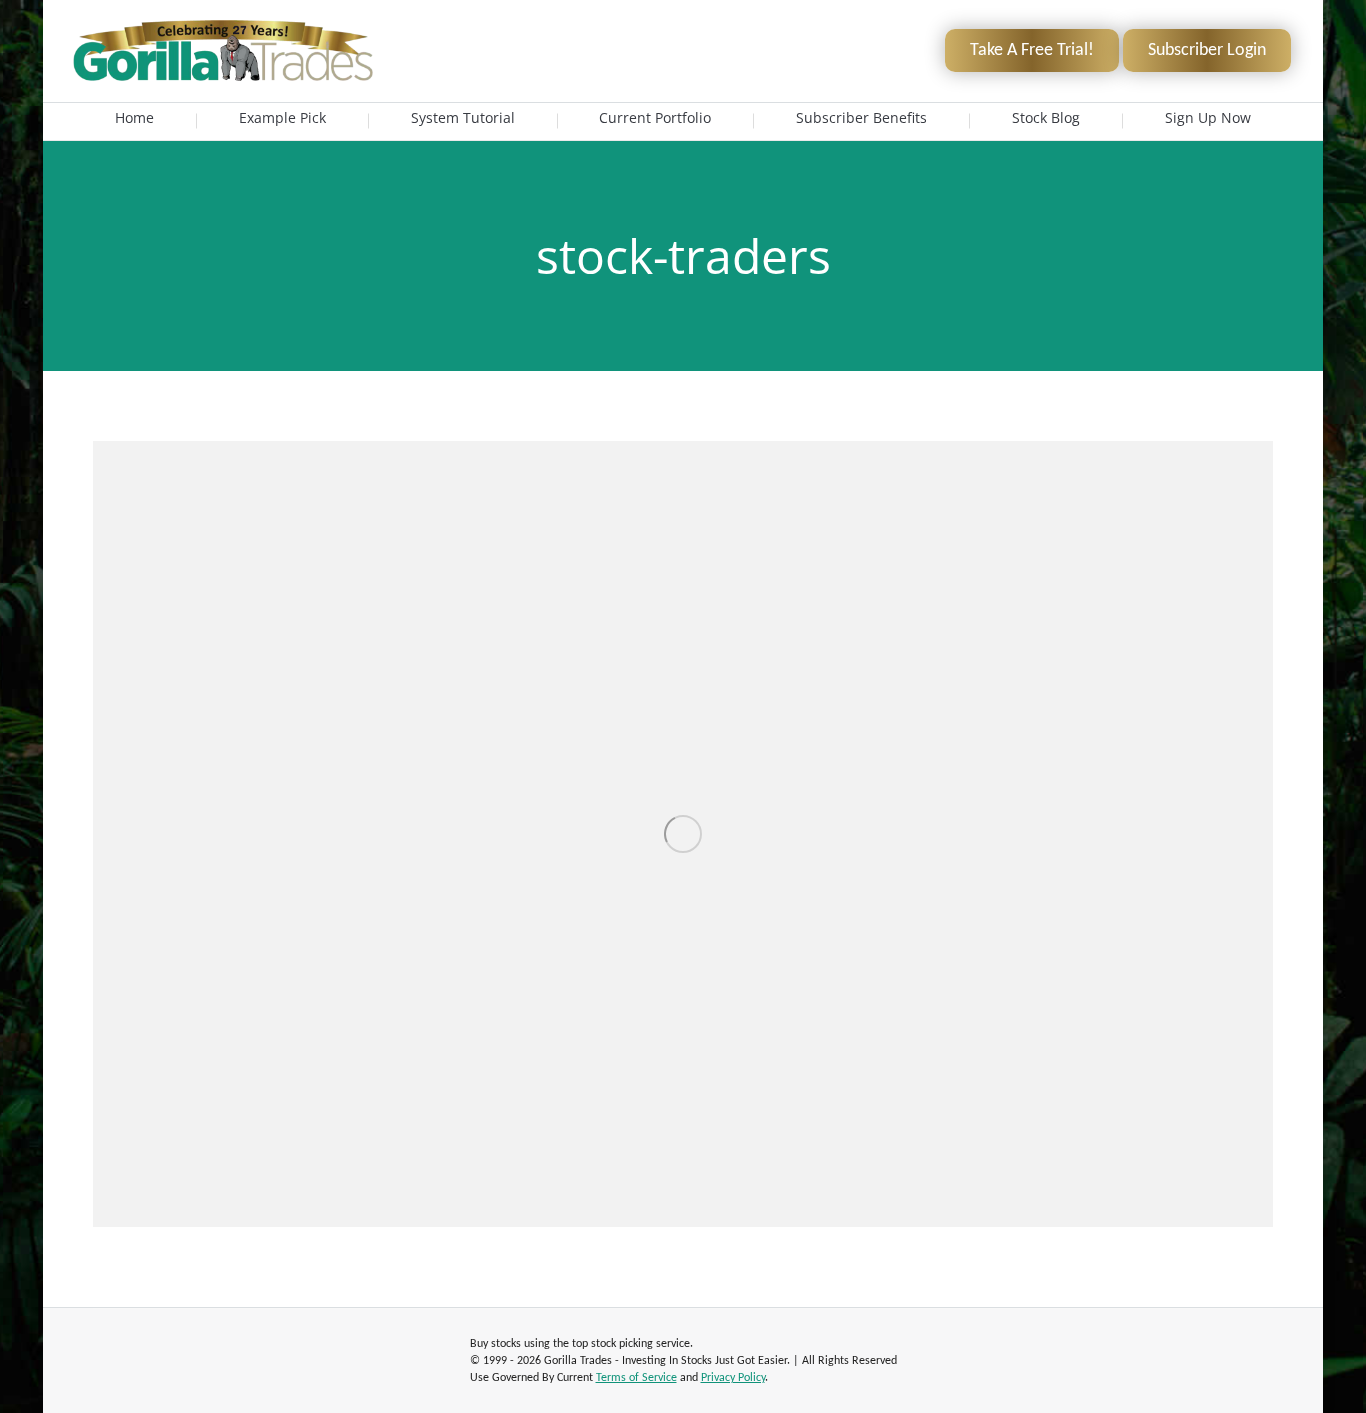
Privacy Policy (733, 1378)
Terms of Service (636, 1378)
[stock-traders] (683, 834)
